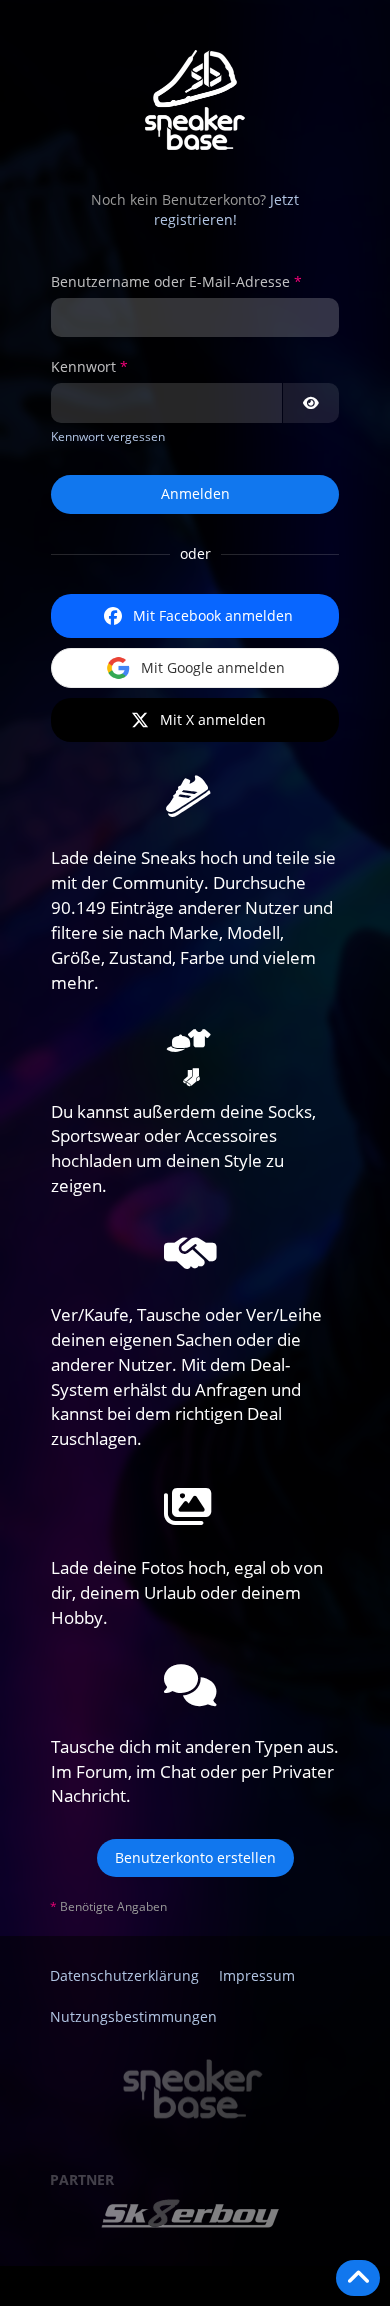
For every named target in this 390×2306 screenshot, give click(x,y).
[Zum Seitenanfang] (358, 2278)
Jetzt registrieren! (227, 210)
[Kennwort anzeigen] (311, 403)
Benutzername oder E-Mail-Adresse (170, 281)
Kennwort (83, 366)
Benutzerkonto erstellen (195, 1857)
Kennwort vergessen (108, 436)
